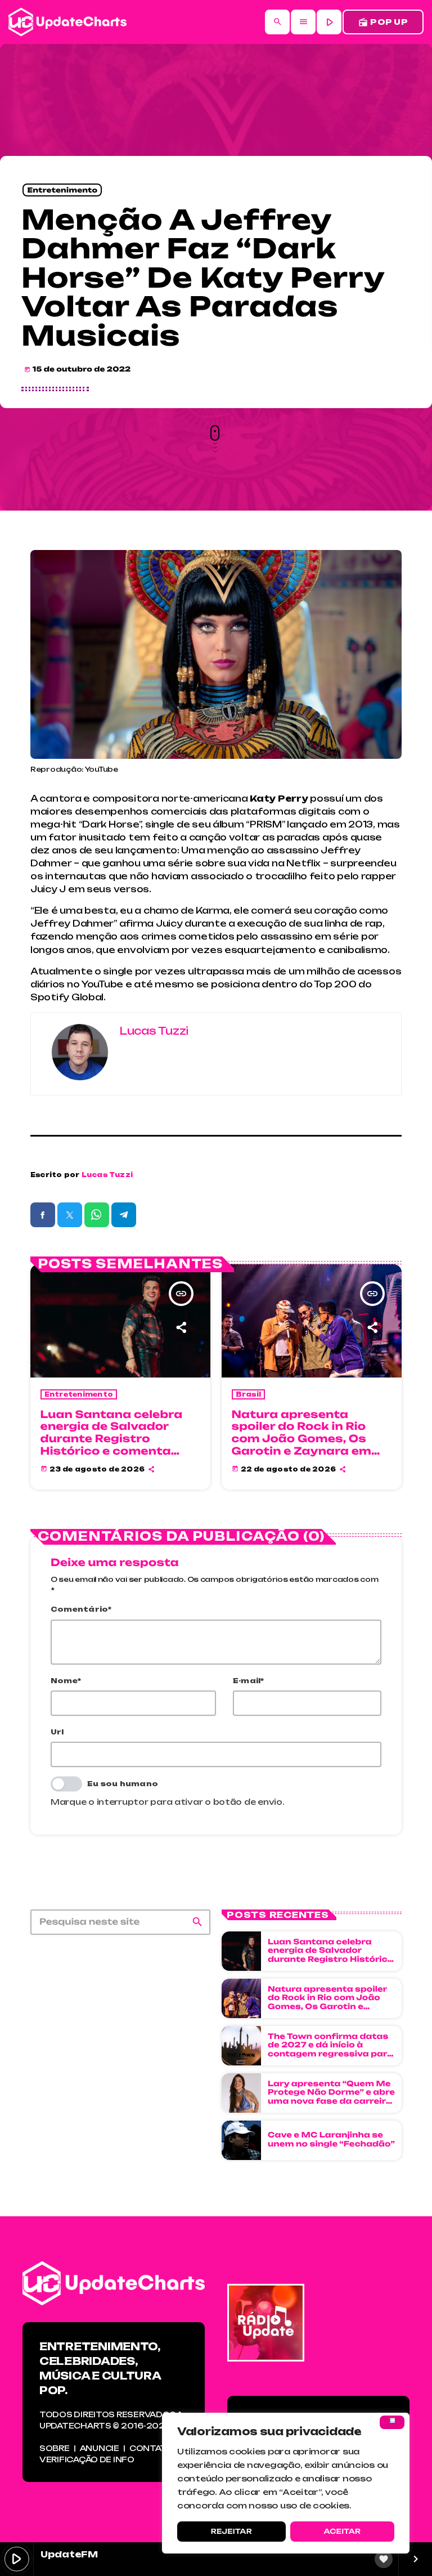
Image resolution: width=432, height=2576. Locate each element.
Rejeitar (231, 2531)
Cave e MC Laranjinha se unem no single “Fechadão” (331, 2140)
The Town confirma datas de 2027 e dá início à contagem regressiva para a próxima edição (330, 2050)
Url (57, 1732)
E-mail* (249, 1681)
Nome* (66, 1681)
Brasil (249, 1394)
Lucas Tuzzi (107, 1175)
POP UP (383, 22)
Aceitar (342, 2531)
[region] (286, 2483)
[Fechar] (392, 2422)
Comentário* (81, 1609)
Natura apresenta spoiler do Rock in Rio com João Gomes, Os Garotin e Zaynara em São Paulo (301, 1439)
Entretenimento (62, 190)
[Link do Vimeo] (67, 22)
